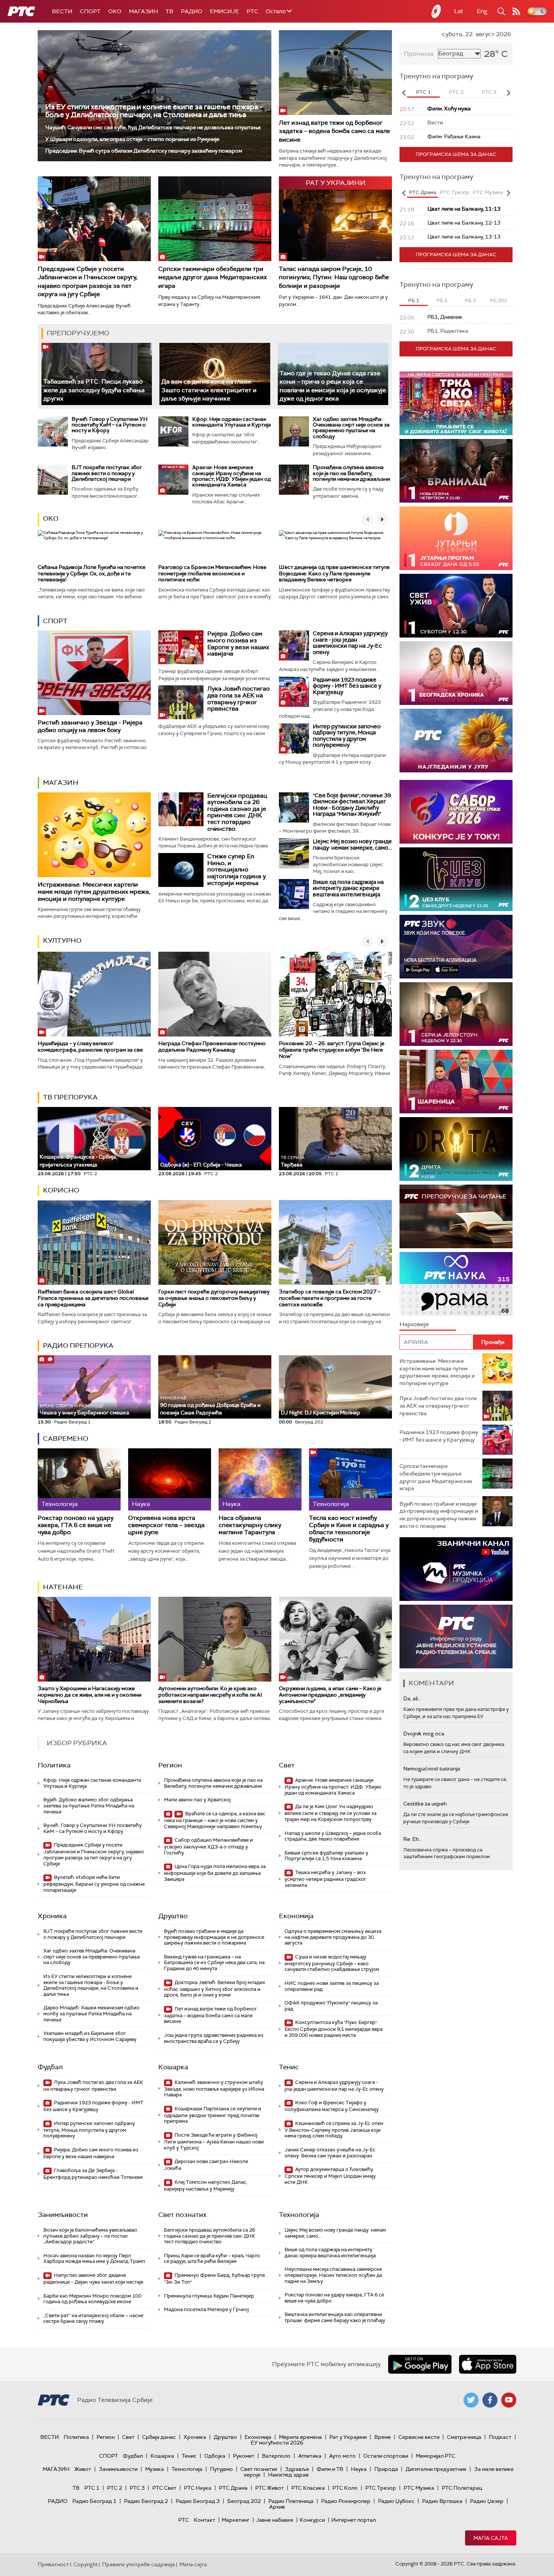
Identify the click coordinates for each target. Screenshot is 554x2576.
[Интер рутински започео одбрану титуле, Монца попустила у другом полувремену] (294, 738)
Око (51, 518)
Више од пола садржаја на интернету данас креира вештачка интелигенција (348, 888)
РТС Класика (308, 2488)
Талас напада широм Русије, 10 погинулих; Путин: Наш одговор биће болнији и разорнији (334, 277)
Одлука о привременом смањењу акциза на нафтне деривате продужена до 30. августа (333, 1937)
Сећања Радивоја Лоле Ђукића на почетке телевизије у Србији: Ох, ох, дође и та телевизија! (92, 573)
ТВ (169, 11)
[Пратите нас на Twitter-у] (471, 2400)
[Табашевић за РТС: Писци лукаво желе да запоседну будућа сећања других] (97, 374)
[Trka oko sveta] (456, 403)
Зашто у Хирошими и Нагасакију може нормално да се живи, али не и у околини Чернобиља (90, 1695)
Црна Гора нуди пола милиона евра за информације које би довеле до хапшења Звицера (215, 1873)
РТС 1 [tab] (423, 92)
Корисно (61, 1190)
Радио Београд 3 (198, 2501)
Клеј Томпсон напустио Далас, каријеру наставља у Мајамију (206, 2185)
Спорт (90, 11)
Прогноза (419, 54)
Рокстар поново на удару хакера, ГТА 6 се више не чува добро (76, 1525)
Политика (54, 1765)
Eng (482, 11)
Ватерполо (276, 2456)
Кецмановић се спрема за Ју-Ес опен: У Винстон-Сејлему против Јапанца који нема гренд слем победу (334, 2130)
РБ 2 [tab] (442, 300)
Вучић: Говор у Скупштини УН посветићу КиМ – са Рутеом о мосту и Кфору (109, 425)
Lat (459, 11)
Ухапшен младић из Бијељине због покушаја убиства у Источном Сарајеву (90, 2036)
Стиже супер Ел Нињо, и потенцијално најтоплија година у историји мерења (236, 869)
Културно (62, 940)
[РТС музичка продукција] (456, 1569)
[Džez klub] (456, 879)
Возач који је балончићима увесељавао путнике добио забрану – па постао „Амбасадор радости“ (90, 2236)
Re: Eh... (413, 1839)
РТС (252, 11)
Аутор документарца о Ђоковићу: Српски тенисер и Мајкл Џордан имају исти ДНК (330, 2176)
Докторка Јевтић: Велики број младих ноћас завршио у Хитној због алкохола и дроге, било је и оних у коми (214, 1989)
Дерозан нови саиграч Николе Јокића (206, 2165)
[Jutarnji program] (456, 538)
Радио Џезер (487, 2501)
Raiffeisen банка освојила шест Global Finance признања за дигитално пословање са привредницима (93, 1298)
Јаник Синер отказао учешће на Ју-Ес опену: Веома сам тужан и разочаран (330, 2153)
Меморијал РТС (435, 2456)
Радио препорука (78, 1345)
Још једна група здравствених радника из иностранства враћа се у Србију (214, 2038)
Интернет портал (354, 2520)
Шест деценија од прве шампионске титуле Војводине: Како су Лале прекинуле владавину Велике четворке (334, 573)
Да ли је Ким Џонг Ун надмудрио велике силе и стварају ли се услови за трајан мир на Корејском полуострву (331, 1813)
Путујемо (221, 2469)
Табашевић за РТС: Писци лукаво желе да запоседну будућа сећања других (94, 390)
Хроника (52, 1916)
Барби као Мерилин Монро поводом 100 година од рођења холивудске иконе (92, 2299)
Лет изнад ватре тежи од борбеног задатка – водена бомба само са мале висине (334, 131)
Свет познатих (182, 2215)
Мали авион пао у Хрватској (197, 1800)
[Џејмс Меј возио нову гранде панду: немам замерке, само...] (294, 853)
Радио (192, 11)
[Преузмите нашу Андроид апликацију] (420, 2364)
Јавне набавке (275, 2520)
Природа (386, 2469)
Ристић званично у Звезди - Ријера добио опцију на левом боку (90, 726)
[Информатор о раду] (456, 1637)
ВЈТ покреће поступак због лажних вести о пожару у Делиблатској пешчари (107, 473)
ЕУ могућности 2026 (277, 2443)
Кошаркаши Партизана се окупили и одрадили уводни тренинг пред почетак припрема (213, 2115)
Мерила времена (300, 2437)
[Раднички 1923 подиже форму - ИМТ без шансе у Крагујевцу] (294, 692)
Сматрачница (464, 2437)
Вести (62, 11)
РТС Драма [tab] (422, 192)
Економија (296, 1916)
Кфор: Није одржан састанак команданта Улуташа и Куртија (232, 422)
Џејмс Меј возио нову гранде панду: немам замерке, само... (352, 845)
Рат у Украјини (348, 2437)
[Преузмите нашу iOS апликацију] (488, 2364)
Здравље (297, 2469)
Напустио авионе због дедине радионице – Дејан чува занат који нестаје (93, 2279)
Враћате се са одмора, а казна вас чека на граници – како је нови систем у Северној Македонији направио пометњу (215, 1820)
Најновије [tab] (414, 1324)
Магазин (143, 11)
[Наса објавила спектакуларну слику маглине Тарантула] (260, 1479)
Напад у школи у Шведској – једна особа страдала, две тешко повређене (333, 1836)
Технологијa (299, 2215)
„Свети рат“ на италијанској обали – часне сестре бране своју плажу (93, 2318)
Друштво (173, 1916)
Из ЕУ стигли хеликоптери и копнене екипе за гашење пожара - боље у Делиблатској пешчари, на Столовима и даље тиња (154, 111)
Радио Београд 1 (94, 2501)
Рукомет (244, 2456)
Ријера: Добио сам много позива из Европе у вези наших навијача (238, 644)
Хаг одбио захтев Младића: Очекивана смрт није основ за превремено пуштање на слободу (351, 428)
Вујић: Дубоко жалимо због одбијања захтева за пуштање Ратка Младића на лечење (89, 1805)
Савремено (66, 1439)
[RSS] (516, 11)
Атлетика (310, 2456)
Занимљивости (63, 2215)
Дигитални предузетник (436, 2469)
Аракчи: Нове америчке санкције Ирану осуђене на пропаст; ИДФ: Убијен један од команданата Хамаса (232, 476)
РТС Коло (345, 2488)
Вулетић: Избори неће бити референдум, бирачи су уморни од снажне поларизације (94, 1884)
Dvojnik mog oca (424, 1734)
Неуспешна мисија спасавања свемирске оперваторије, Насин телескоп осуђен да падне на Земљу (333, 2275)
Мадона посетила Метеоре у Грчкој (206, 2309)
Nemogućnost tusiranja (432, 1769)
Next (508, 93)
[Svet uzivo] (456, 606)
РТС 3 (137, 2488)
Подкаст (500, 2437)
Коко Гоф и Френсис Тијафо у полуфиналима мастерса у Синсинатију (332, 2106)
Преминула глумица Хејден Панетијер (209, 2296)
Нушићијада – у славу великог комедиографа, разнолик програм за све (90, 1046)
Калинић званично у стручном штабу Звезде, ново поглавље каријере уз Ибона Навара (214, 2089)
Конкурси (312, 2520)
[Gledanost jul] (456, 741)
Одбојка (215, 2456)
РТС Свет (164, 2488)
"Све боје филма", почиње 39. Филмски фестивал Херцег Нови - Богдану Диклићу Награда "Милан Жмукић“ (352, 805)
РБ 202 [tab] (498, 300)
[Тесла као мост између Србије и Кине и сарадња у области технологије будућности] (350, 1479)
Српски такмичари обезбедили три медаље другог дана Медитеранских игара (213, 277)
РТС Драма (233, 2488)
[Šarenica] (456, 1082)
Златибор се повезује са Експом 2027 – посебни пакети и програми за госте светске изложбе (330, 1298)
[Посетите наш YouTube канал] (509, 2400)
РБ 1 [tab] (414, 300)
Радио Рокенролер (346, 2501)
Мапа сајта (491, 2538)
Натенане (63, 1587)
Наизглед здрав (288, 2475)
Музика (155, 2469)
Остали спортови (386, 2456)
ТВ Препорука (70, 1097)
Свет (287, 1765)
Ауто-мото (342, 2456)
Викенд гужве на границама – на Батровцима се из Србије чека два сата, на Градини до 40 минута (214, 1963)
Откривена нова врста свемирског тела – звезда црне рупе (166, 1525)
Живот (83, 2469)
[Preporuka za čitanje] (456, 1216)
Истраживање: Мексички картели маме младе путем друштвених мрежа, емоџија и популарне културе (94, 892)
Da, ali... (412, 1698)
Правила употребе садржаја (138, 2564)
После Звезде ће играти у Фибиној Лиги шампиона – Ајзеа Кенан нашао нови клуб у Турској (214, 2141)
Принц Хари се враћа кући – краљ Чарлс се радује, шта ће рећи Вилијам (212, 2259)
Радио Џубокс (396, 2501)
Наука (359, 2469)
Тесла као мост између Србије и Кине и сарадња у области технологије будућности (349, 1529)
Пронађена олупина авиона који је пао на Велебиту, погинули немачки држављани (351, 473)
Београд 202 (244, 2501)
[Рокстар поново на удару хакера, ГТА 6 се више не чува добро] (79, 1479)
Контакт (204, 2520)
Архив (277, 2507)
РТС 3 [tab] (489, 92)
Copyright (86, 2564)
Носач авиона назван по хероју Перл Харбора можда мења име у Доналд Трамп (94, 2259)
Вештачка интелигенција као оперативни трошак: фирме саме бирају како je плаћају (335, 2317)
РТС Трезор (381, 2488)
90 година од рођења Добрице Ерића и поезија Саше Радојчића (210, 1406)
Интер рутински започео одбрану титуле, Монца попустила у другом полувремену (347, 736)
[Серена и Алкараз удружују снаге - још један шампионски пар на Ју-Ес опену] (294, 645)
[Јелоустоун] (456, 1014)
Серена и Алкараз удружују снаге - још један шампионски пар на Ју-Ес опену (350, 643)
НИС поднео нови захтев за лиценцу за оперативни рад (332, 1986)
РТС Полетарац (462, 2488)
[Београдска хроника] (456, 673)
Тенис (289, 2067)
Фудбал (50, 2067)
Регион (170, 1765)
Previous (404, 93)
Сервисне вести (419, 2437)
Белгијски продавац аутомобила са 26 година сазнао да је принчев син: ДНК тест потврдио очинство (237, 812)
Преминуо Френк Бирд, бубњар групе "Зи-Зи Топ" (214, 2279)
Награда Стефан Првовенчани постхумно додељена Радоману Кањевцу (212, 1046)
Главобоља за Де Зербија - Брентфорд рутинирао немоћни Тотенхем (93, 2174)
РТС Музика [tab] (488, 192)
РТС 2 (115, 2488)
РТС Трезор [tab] (455, 192)
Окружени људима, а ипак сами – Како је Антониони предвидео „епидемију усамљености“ (330, 1695)
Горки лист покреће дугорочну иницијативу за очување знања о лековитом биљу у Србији (214, 1298)
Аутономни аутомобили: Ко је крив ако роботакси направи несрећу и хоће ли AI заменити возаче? (210, 1695)
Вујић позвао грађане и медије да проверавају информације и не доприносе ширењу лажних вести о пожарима (214, 1937)
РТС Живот (269, 2488)
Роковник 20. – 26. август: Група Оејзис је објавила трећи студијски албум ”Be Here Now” (332, 1050)
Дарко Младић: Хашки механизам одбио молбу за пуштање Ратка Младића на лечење (91, 2013)
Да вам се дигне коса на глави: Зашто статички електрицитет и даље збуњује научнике (209, 390)
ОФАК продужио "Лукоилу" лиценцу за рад (331, 2006)
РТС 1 (92, 2488)
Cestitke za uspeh (425, 1804)
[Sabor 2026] (456, 812)
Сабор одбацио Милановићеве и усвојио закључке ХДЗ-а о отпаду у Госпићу (208, 1846)
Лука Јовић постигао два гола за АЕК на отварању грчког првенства (239, 699)
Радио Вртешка (442, 2501)
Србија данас (159, 2437)
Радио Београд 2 (146, 2501)
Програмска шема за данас (456, 154)
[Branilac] (456, 471)
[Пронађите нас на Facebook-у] (490, 2400)
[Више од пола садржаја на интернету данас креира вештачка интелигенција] (294, 894)
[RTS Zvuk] (456, 947)
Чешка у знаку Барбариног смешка (84, 1410)
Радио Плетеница (291, 2501)
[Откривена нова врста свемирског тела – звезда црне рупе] (170, 1479)
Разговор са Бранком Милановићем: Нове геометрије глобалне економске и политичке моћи (212, 573)
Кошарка (173, 2067)
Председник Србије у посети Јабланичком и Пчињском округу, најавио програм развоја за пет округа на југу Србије (88, 281)
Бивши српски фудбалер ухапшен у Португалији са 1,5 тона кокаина (326, 1856)
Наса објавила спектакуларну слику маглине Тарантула (250, 1525)
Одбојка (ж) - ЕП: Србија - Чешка (201, 1165)
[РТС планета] (436, 11)
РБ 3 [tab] (470, 300)
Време (383, 2437)
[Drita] (456, 1149)
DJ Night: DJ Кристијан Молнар (321, 1413)
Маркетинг (236, 2520)
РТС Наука (198, 2488)
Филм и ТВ (330, 2469)
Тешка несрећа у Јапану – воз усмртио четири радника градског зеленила (325, 1879)
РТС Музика (419, 2488)
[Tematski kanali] (456, 1284)
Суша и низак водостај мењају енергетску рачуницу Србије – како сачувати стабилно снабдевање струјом (332, 1963)
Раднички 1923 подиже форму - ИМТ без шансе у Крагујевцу (347, 686)
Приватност (53, 2564)
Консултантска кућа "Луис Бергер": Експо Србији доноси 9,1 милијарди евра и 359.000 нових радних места (334, 2029)
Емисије (224, 11)
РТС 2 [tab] (456, 92)
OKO (115, 11)
